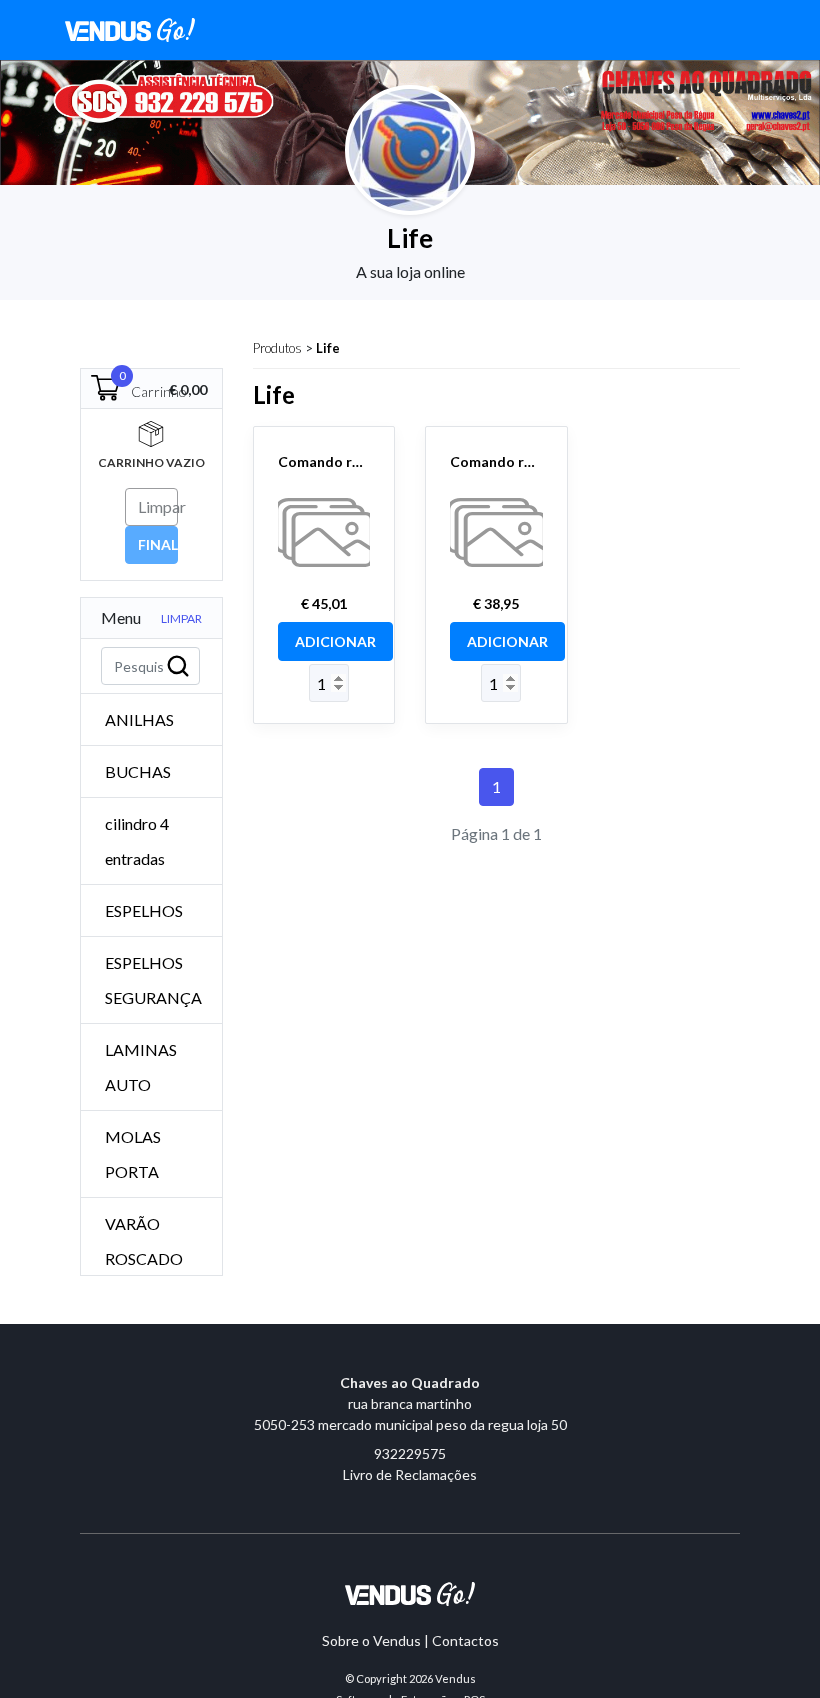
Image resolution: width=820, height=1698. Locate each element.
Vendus (455, 1678)
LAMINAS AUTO (141, 1067)
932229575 (410, 1453)
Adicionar (335, 641)
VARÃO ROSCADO (144, 1241)
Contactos (465, 1640)
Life (328, 348)
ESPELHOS (144, 910)
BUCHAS (138, 771)
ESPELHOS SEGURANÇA (153, 980)
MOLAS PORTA (133, 1154)
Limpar (181, 618)
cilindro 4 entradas (137, 841)
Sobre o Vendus (371, 1640)
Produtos (277, 348)
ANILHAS (139, 719)
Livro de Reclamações (410, 1474)
